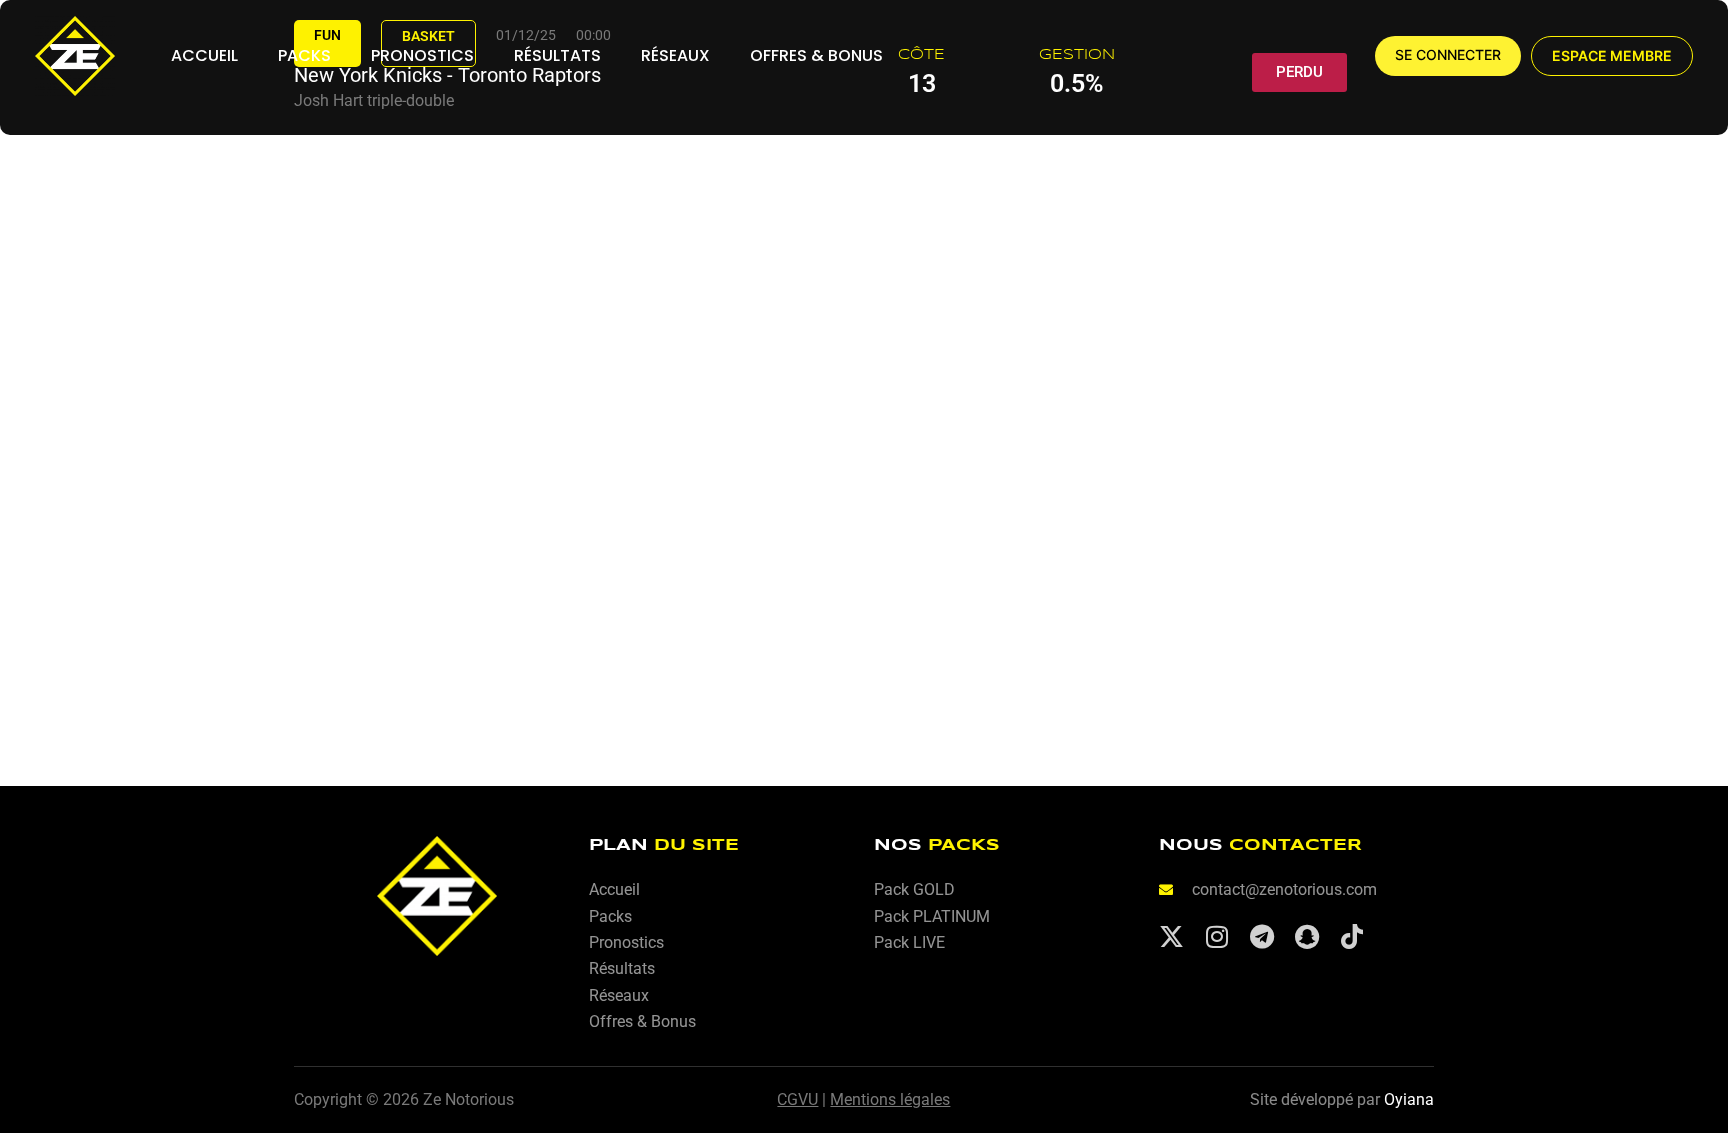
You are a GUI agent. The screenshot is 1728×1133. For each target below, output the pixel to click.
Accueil (204, 55)
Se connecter (1448, 55)
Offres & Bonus (816, 55)
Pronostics (422, 55)
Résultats (557, 55)
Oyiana (1409, 1099)
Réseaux (675, 55)
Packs (304, 55)
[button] (1612, 56)
